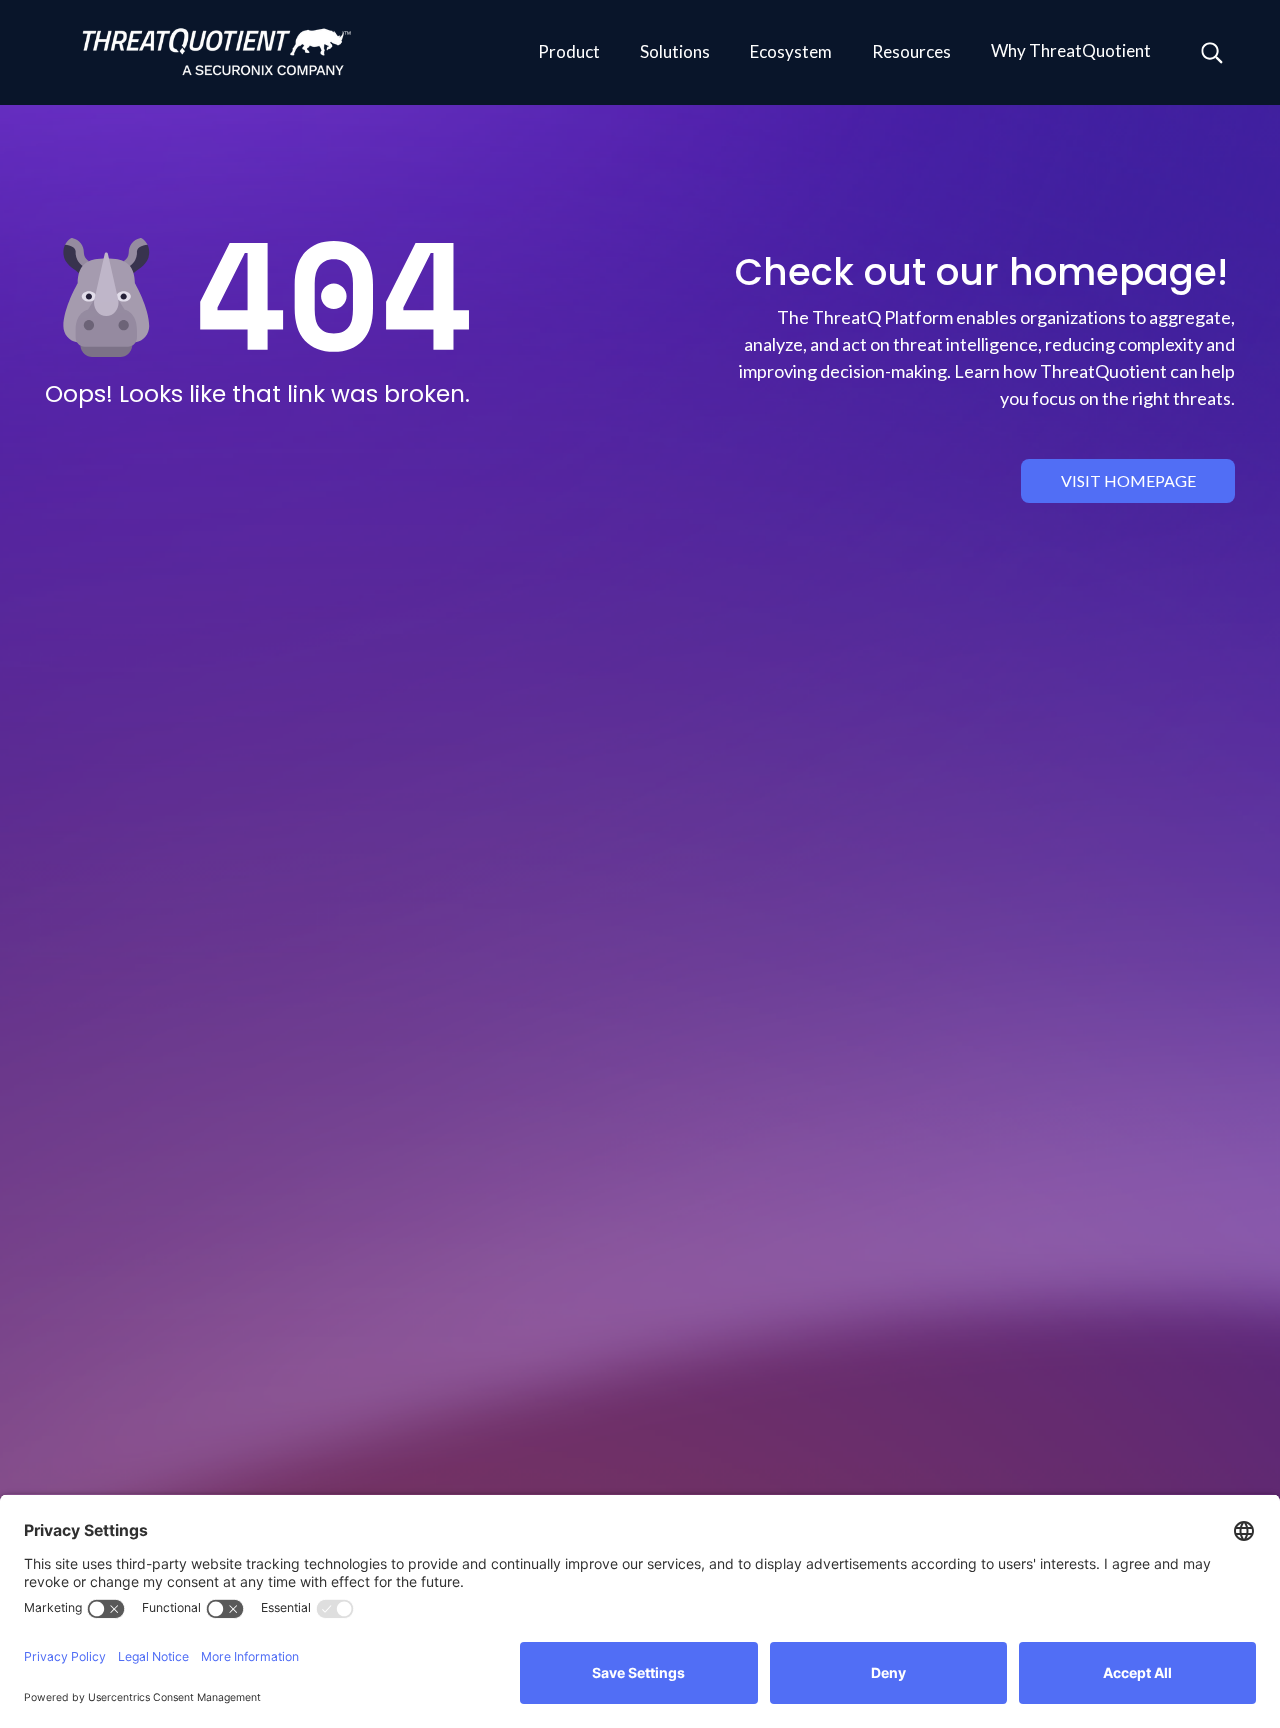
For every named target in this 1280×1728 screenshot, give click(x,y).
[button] (569, 53)
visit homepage (1128, 480)
